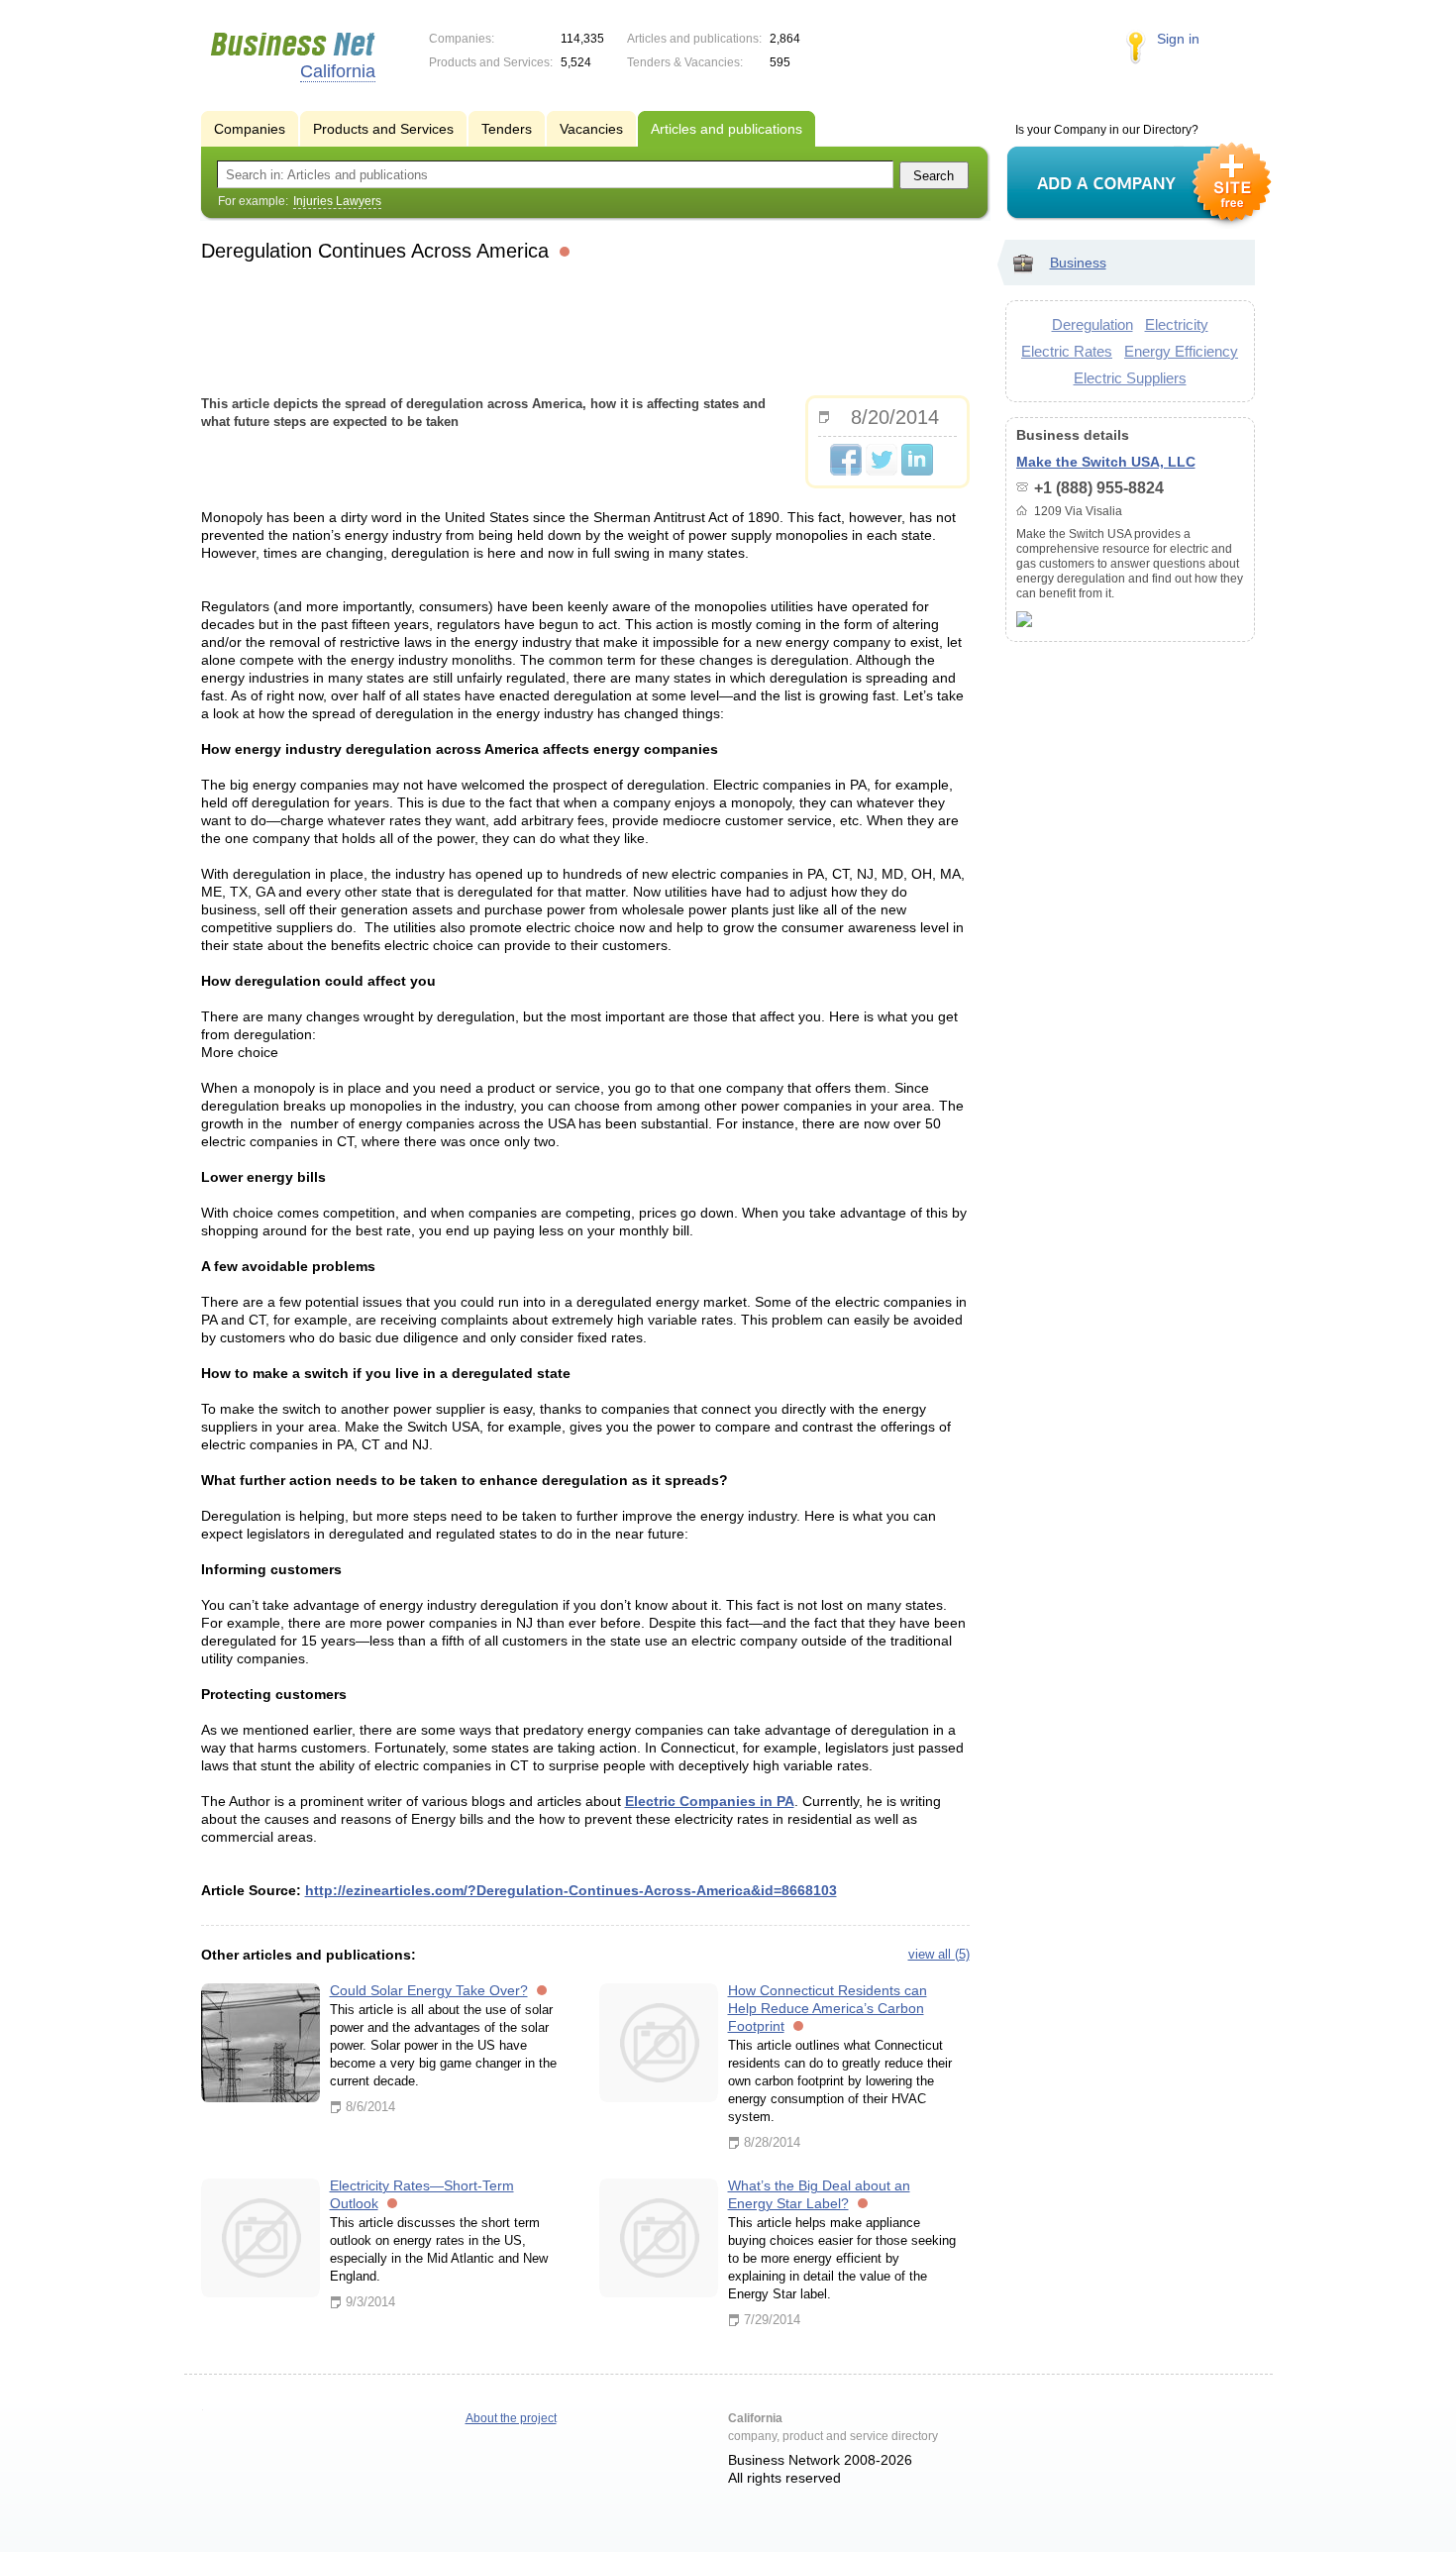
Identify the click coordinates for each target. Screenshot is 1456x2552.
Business (1078, 263)
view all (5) (939, 1954)
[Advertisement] (585, 326)
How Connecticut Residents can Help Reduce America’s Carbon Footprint (828, 2008)
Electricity (1177, 324)
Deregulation (1092, 324)
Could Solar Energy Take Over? (429, 1990)
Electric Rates (1067, 351)
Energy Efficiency (1181, 351)
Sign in (1178, 39)
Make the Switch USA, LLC (1106, 462)
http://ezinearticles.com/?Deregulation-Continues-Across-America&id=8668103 (571, 1890)
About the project (511, 2418)
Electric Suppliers (1130, 378)
